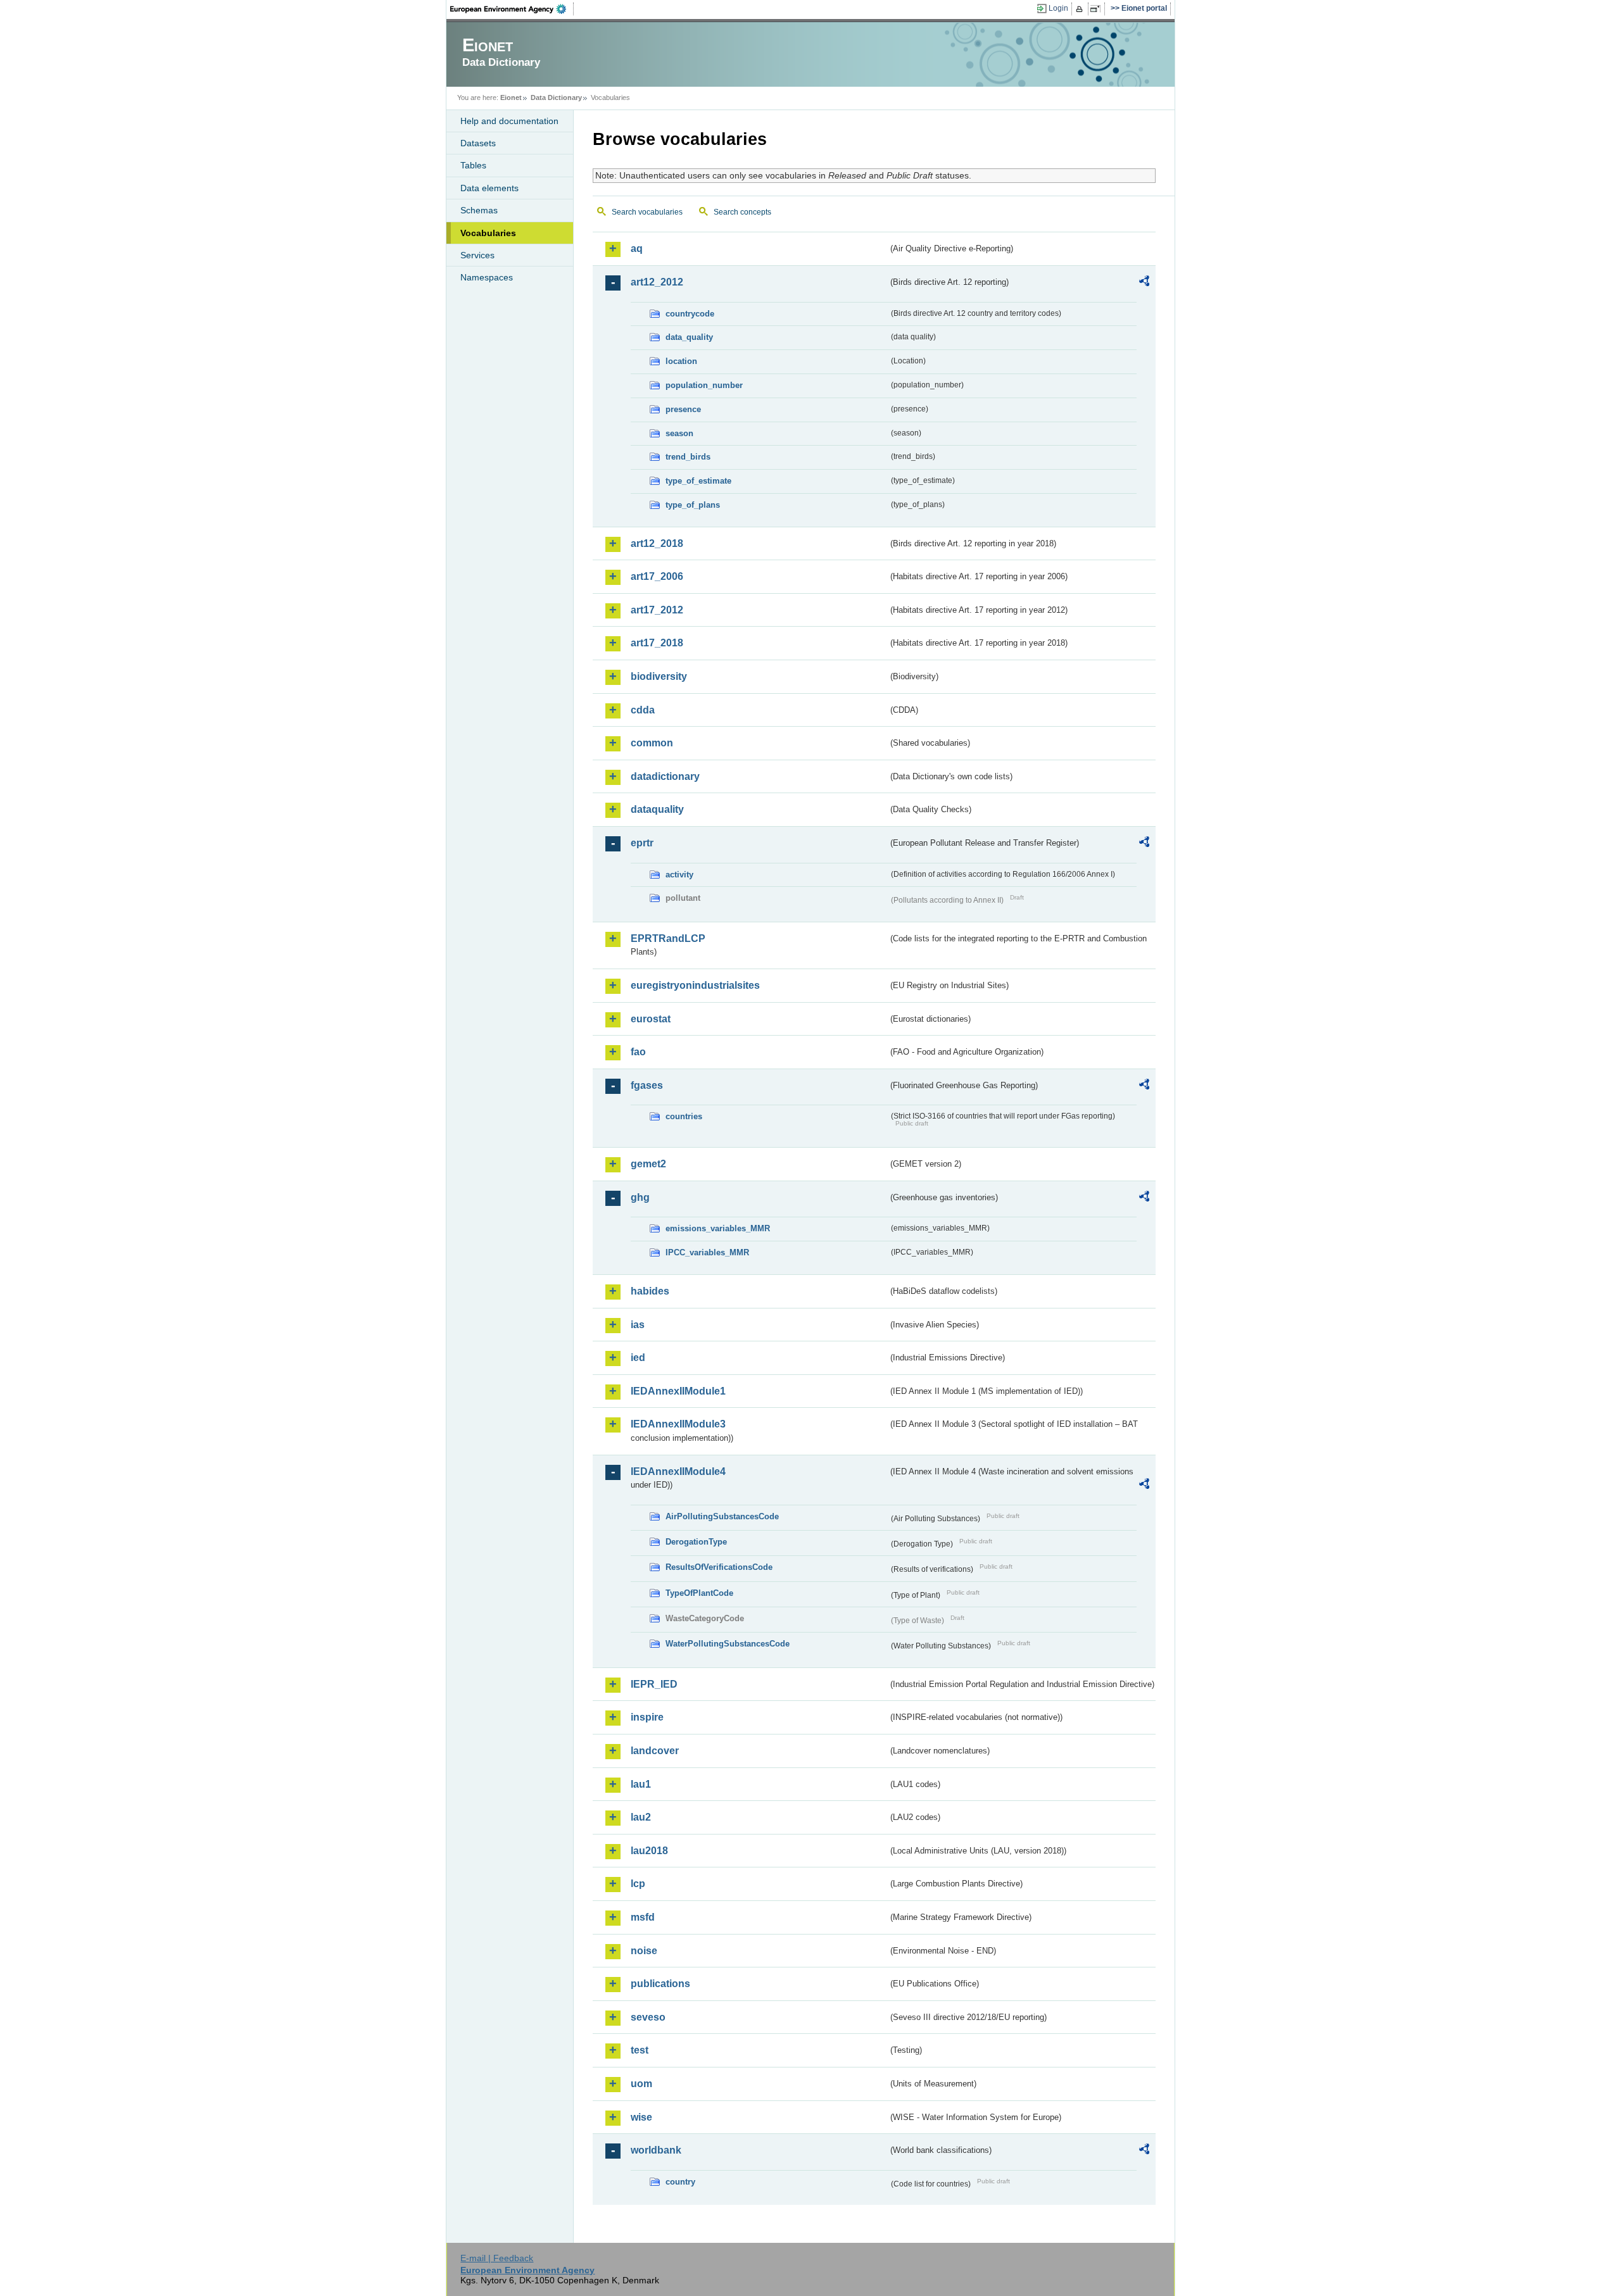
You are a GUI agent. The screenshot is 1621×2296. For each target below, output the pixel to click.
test (640, 2050)
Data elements (489, 188)
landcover (655, 1751)
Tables (473, 165)
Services (477, 255)
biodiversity (659, 676)
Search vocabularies (647, 212)
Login (1058, 8)
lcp (638, 1884)
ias (638, 1325)
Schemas (479, 210)
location (681, 361)
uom (641, 2084)
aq (637, 248)
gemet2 (648, 1164)
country (680, 2182)
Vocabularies (488, 233)
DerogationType (696, 1542)
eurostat (651, 1019)
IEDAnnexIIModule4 (678, 1471)
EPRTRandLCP (668, 938)
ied (638, 1358)
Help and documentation (509, 121)
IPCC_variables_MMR (707, 1252)
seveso (648, 2017)
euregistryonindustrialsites (695, 985)
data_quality (689, 337)
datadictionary (665, 776)
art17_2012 (657, 610)
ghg (640, 1197)
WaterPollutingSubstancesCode (728, 1644)
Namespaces (487, 277)
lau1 (641, 1784)
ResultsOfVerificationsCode (719, 1567)
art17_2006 (657, 576)
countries (684, 1116)
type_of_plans (693, 505)
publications (660, 1984)
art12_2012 (657, 282)
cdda (643, 710)
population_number (704, 385)
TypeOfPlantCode (699, 1593)
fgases (647, 1085)
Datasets (478, 143)
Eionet (511, 97)
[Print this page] (1081, 9)
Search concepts (742, 212)
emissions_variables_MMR (718, 1228)
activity (679, 875)
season (679, 433)
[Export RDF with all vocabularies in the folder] (1144, 283)
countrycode (690, 314)
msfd (643, 1917)
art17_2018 (657, 643)
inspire (647, 1717)
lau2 (641, 1817)
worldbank (656, 2150)
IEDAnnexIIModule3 (678, 1424)
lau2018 (649, 1851)
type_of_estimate (698, 481)
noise (644, 1951)
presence (683, 409)
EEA (512, 9)
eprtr (642, 843)
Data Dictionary (556, 97)
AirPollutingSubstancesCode (722, 1516)
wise (641, 2117)
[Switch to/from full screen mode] (1098, 9)
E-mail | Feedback (497, 2258)
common (652, 743)
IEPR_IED (654, 1684)
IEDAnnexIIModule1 (678, 1391)
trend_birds (688, 457)
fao (638, 1052)
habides (650, 1291)
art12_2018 (657, 543)
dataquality (657, 809)
